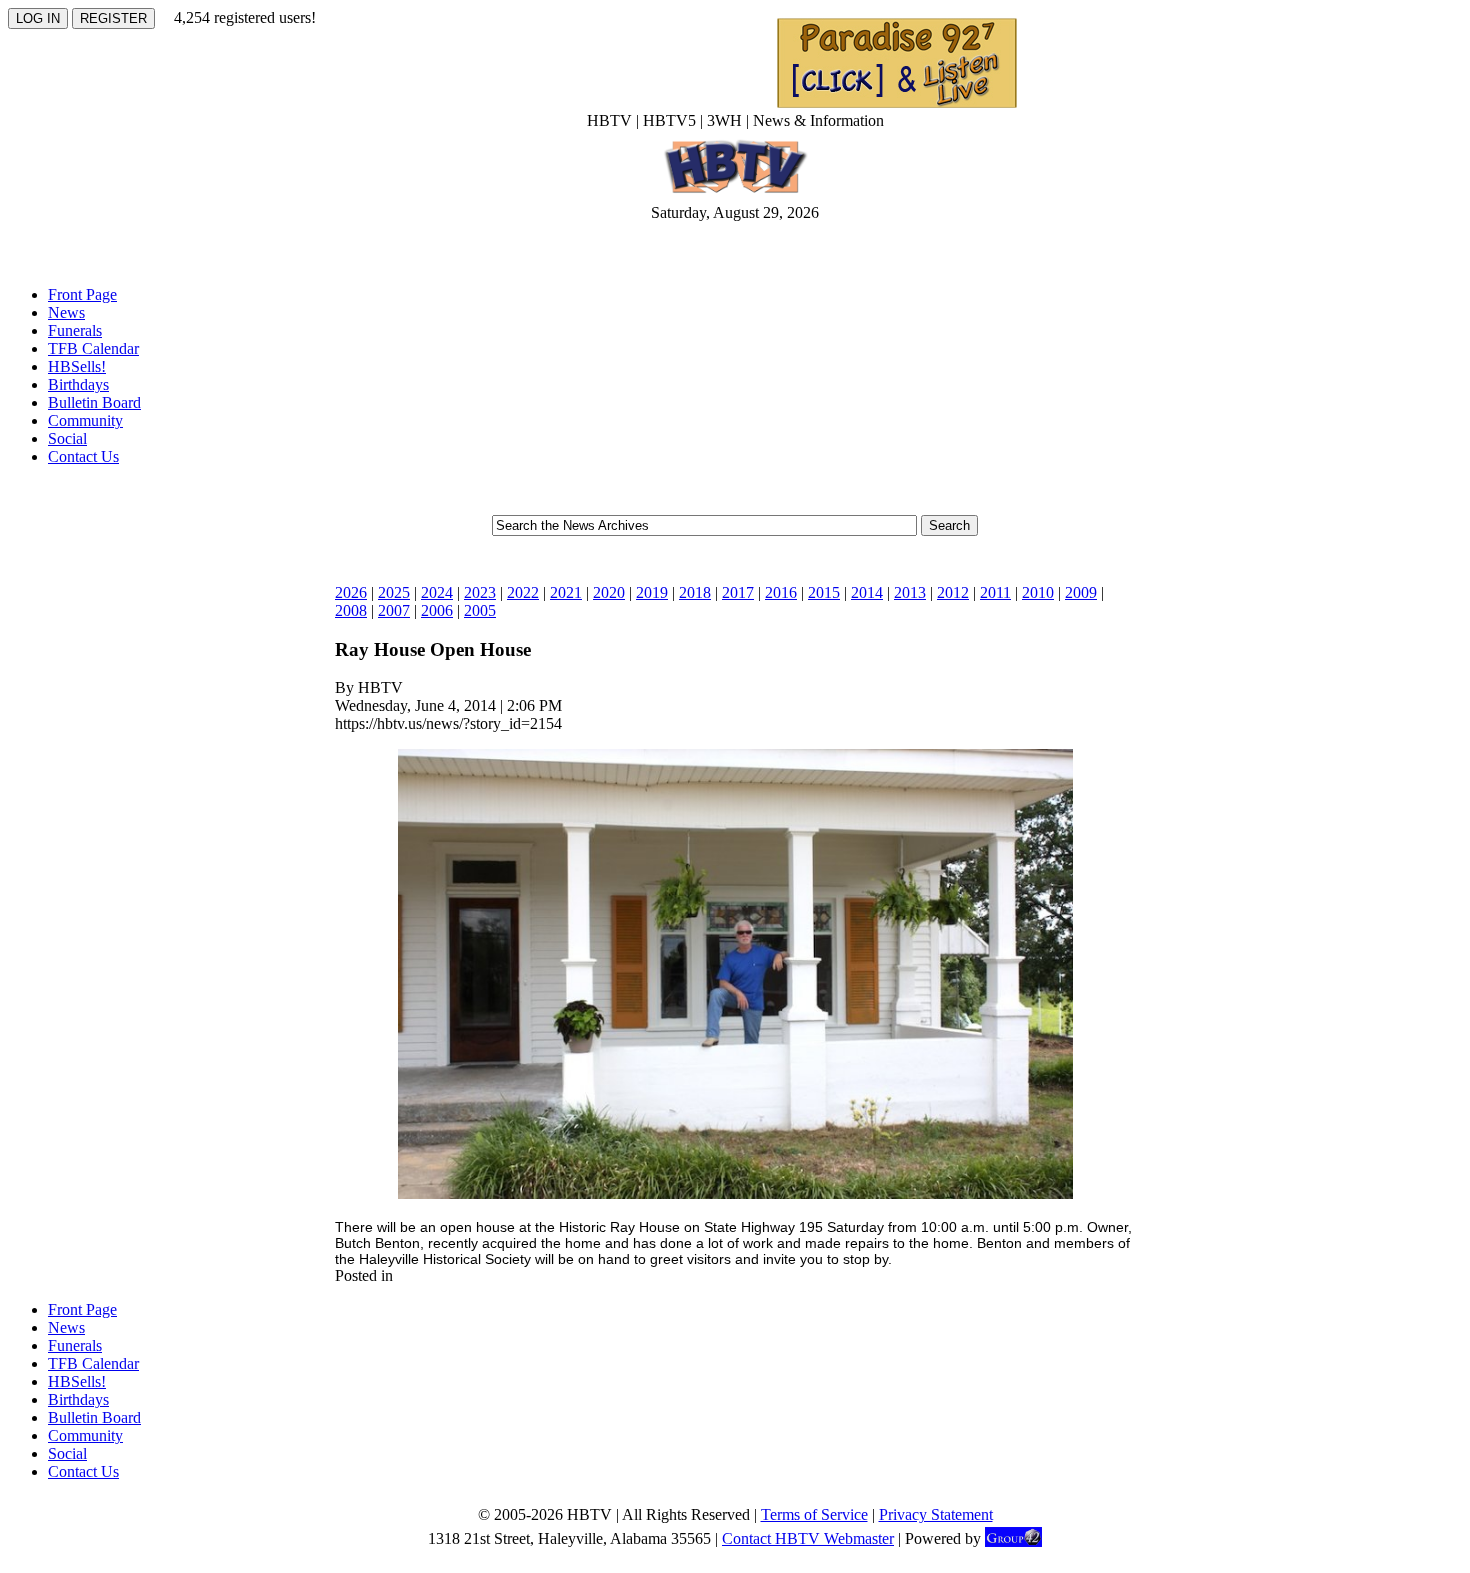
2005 (480, 610)
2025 (394, 592)
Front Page (82, 294)
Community (85, 420)
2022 (523, 592)
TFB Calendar (93, 348)
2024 (437, 592)
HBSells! (77, 366)
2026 (351, 592)
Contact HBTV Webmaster (808, 1538)
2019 (652, 592)
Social (67, 438)
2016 (781, 592)
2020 (609, 592)
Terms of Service (814, 1514)
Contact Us (83, 456)
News (66, 312)
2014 (867, 592)
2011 (995, 592)
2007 (394, 610)
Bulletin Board (94, 402)
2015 (824, 592)
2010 (1038, 592)
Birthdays (78, 384)
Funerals (75, 330)
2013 (910, 592)
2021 (566, 592)
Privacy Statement (936, 1514)
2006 (437, 610)
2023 (480, 592)
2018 (695, 592)
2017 (738, 592)
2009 (1081, 592)
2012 (953, 592)
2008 (351, 610)
